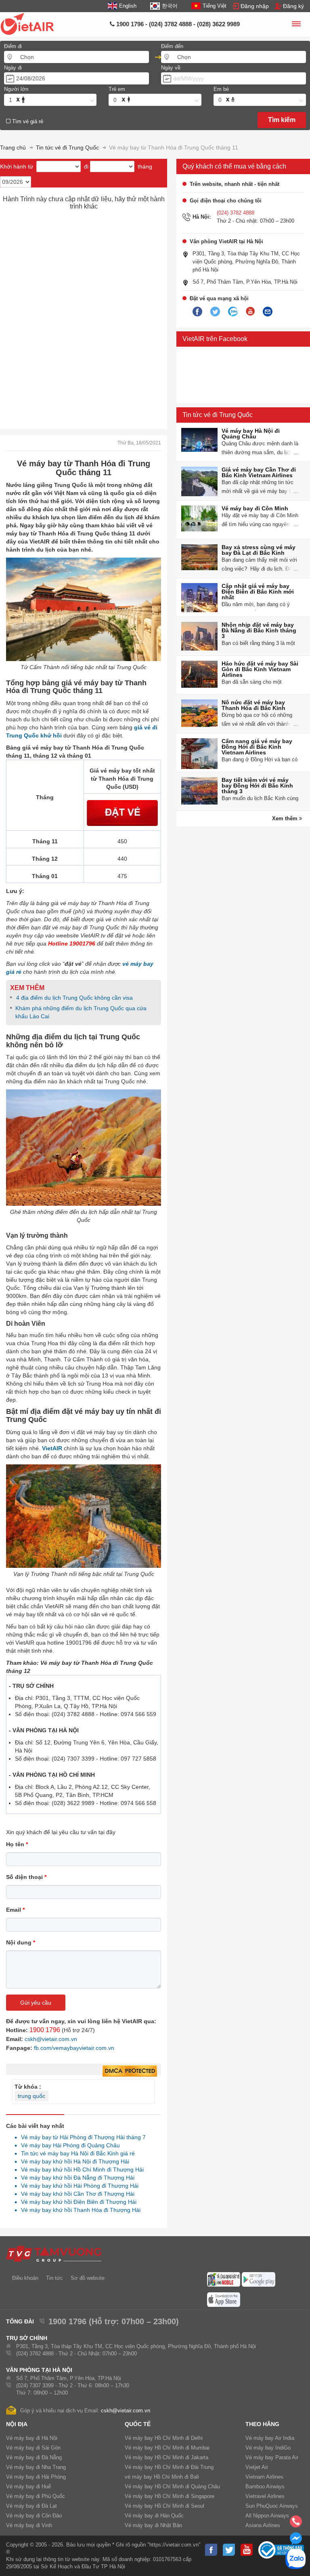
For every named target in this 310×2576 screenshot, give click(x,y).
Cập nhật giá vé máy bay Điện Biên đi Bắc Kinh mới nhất (258, 592)
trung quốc (31, 2096)
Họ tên (17, 1844)
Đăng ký (293, 6)
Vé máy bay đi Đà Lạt (31, 2506)
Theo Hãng (262, 2424)
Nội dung (21, 1942)
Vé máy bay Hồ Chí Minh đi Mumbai (167, 2448)
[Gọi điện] (296, 2524)
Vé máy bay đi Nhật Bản (153, 2525)
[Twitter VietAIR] (215, 312)
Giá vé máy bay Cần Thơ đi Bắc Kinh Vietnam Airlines (259, 472)
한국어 (170, 6)
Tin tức (54, 2278)
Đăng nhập (255, 6)
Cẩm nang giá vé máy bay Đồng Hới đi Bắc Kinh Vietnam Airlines (257, 747)
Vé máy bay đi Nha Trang (36, 2467)
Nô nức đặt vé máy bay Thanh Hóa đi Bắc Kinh (253, 705)
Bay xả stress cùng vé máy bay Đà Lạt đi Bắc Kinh (259, 550)
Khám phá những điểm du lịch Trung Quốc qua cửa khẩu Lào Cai (81, 1012)
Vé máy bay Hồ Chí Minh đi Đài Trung (169, 2467)
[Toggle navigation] (296, 25)
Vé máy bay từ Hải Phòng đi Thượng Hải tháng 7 (81, 2137)
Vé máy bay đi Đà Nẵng (34, 2457)
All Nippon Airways (267, 2516)
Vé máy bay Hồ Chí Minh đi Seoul (164, 2506)
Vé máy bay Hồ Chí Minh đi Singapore (170, 2496)
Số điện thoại (26, 1877)
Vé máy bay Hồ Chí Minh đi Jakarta (167, 2457)
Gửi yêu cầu (36, 2003)
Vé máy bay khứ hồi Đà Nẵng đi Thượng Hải (75, 2178)
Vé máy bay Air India (270, 2438)
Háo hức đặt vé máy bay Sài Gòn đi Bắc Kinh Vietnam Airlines (260, 669)
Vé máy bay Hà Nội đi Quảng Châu (251, 434)
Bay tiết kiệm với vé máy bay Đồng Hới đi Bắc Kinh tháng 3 (257, 786)
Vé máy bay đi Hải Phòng (36, 2477)
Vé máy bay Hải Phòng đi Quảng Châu (68, 2145)
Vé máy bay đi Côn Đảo (34, 2516)
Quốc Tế (138, 2424)
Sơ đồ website (88, 2278)
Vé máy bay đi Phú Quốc (36, 2496)
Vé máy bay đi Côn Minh (255, 508)
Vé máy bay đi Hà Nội (32, 2438)
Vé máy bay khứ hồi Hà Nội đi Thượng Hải (73, 2161)
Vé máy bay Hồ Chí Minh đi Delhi (164, 2438)
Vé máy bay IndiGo (268, 2448)
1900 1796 (45, 2030)
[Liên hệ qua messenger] (296, 2541)
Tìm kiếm (282, 120)
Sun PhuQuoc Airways (272, 2506)
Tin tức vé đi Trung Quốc (218, 415)
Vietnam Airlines (264, 2477)
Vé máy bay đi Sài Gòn (33, 2448)
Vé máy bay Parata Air (272, 2457)
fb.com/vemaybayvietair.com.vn (74, 2048)
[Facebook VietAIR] (197, 312)
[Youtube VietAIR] (250, 312)
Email (15, 1910)
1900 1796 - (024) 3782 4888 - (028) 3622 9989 (177, 24)
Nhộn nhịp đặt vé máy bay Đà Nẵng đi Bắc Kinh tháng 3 (259, 630)
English (128, 6)
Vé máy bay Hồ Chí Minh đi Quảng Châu (172, 2486)
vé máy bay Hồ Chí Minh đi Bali (162, 2477)
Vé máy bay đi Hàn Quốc (154, 2516)
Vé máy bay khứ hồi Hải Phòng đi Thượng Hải (77, 2186)
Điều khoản (25, 2278)
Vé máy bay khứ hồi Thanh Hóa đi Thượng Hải (79, 2210)
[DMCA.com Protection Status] (130, 2071)
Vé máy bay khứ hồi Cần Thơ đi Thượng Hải (75, 2194)
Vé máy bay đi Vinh (29, 2525)
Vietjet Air (257, 2467)
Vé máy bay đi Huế (28, 2486)
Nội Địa (17, 2424)
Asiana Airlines (263, 2525)
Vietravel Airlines (265, 2496)
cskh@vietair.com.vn (51, 2039)
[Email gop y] (268, 312)
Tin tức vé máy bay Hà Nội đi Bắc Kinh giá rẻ (76, 2153)
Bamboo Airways (265, 2486)
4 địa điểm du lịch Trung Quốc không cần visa (74, 998)
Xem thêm (286, 818)
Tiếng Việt (215, 6)
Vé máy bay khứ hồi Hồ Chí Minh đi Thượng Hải (80, 2169)
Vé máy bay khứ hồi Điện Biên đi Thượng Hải (76, 2202)
